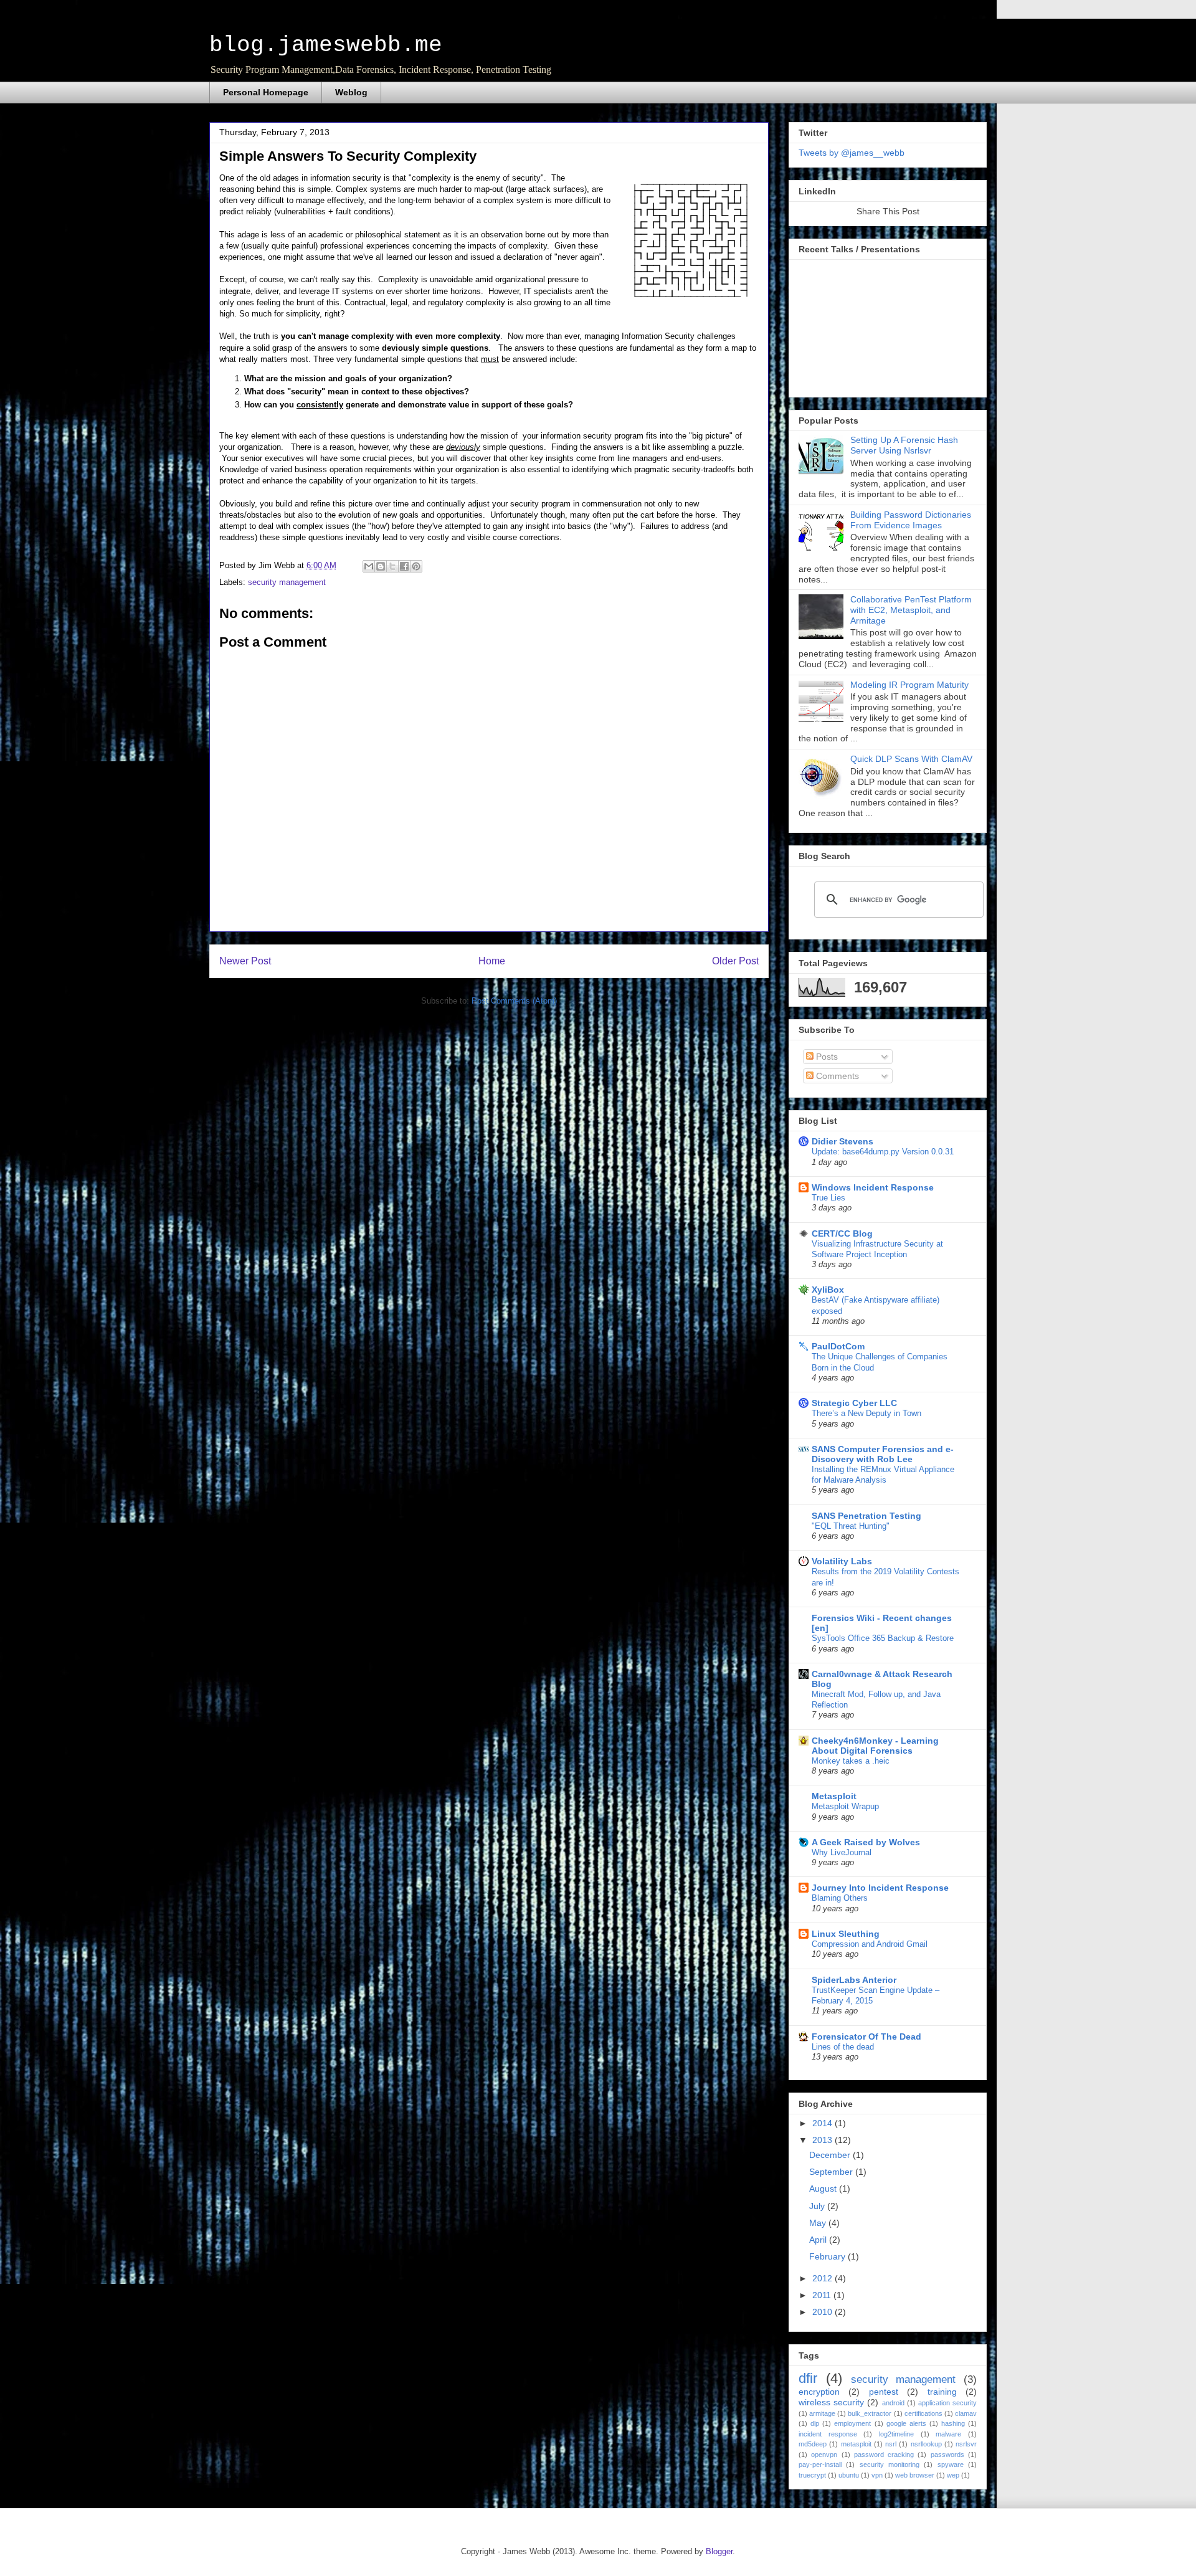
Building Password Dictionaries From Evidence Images (911, 520)
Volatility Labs (842, 1561)
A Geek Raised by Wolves (866, 1842)
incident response (828, 2434)
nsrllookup (926, 2444)
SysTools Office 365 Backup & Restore (883, 1638)
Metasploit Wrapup (845, 1806)
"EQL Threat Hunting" (851, 1526)
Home (492, 961)
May (819, 2223)
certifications (923, 2413)
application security (947, 2403)
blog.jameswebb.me (326, 45)
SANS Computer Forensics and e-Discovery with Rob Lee (883, 1454)
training (942, 2392)
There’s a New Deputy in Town (866, 1413)
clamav (966, 2413)
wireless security (831, 2402)
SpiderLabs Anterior (854, 1980)
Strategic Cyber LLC (854, 1403)
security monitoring (890, 2464)
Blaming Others (840, 1898)
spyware (951, 2464)
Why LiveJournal (842, 1852)
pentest (884, 2392)
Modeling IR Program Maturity (909, 685)
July (818, 2206)
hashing (953, 2423)
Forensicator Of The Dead (866, 2037)
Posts (826, 1057)
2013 (823, 2140)
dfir (808, 2378)
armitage (822, 2413)
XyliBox (828, 1290)
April (819, 2240)
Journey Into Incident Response (880, 1888)
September (832, 2172)
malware (948, 2434)
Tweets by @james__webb (852, 153)
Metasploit (834, 1796)
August (824, 2189)
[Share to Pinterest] (416, 566)
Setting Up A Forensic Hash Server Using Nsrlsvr (904, 445)
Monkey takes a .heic (851, 1761)
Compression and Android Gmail (870, 1944)
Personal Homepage (266, 92)
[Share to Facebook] (404, 566)
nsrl (891, 2444)
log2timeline (896, 2434)
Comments (836, 1076)
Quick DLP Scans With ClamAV (911, 759)
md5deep (813, 2444)
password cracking (884, 2455)
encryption (819, 2392)
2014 (823, 2123)
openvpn (824, 2455)
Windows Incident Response (873, 1187)
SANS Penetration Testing (866, 1516)
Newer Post (245, 961)
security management (287, 582)
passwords (947, 2455)
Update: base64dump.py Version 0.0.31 (883, 1152)
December (831, 2155)
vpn (877, 2475)
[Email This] (369, 566)
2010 (823, 2312)
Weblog (351, 92)
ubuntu (849, 2475)
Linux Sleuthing (846, 1934)
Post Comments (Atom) (514, 1001)
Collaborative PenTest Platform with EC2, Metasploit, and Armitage (911, 610)
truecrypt (812, 2475)
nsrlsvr (966, 2444)
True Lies (828, 1198)
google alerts (906, 2423)
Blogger (719, 2551)
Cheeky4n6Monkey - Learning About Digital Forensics (875, 1746)
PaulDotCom (838, 1346)
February (828, 2256)
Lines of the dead (843, 2047)
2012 (823, 2278)
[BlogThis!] (381, 566)
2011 (823, 2295)
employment (852, 2423)
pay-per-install (820, 2464)
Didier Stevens (842, 1141)
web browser (915, 2475)
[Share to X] (392, 566)
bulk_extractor (870, 2413)
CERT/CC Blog (842, 1233)
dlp (815, 2423)
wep (953, 2475)
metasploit (856, 2444)
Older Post (735, 961)
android (893, 2403)
